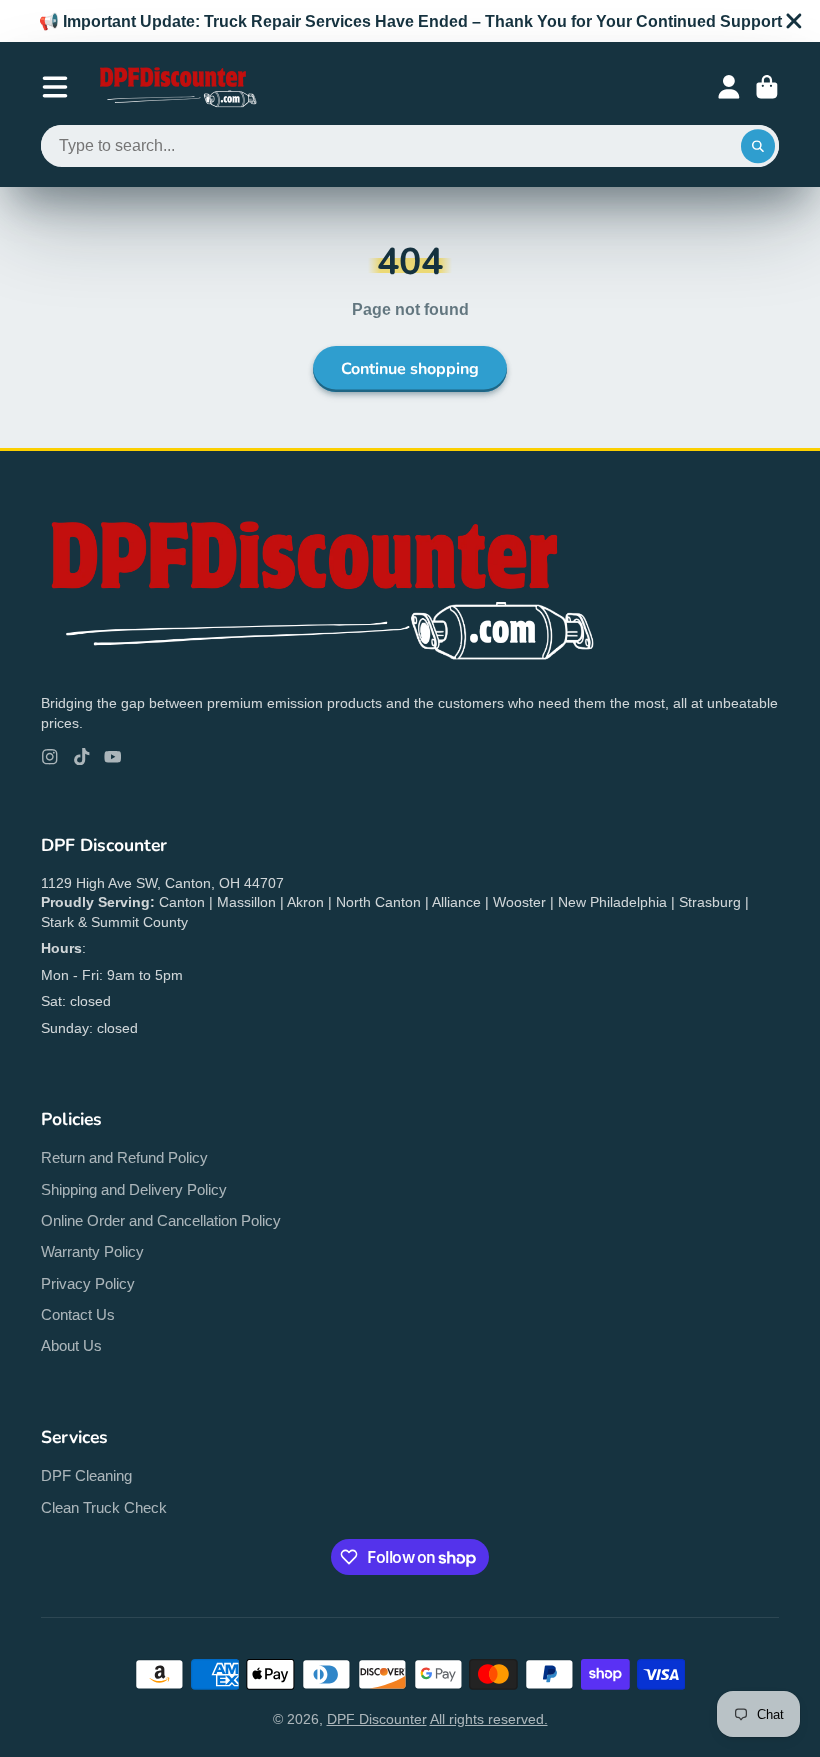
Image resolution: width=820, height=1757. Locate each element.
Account (729, 87)
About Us (71, 1345)
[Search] (758, 146)
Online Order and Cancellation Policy (161, 1220)
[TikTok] (82, 757)
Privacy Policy (88, 1283)
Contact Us (78, 1314)
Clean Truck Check (104, 1507)
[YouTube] (113, 757)
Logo (177, 87)
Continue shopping (410, 369)
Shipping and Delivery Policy (134, 1189)
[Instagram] (50, 757)
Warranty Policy (92, 1251)
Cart (767, 87)
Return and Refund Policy (124, 1157)
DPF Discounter (377, 1719)
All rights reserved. (489, 1719)
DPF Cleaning (86, 1475)
